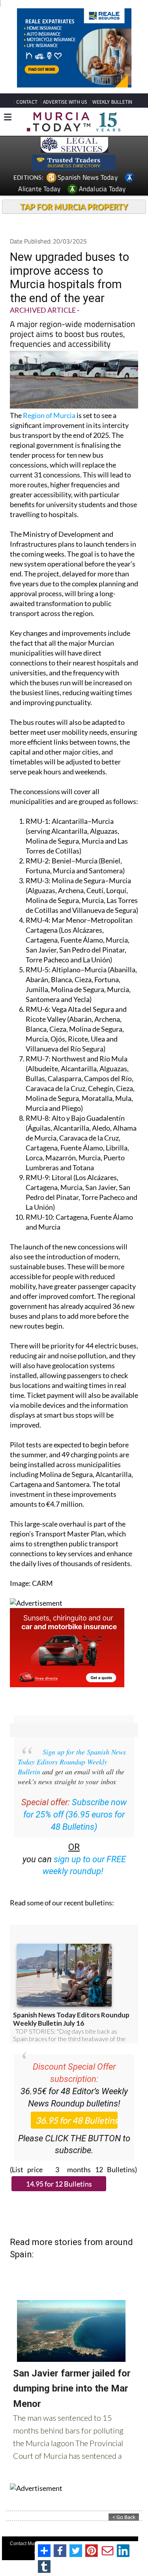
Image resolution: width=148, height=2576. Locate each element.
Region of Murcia (49, 415)
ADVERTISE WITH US (65, 102)
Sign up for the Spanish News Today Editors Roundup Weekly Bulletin (72, 1762)
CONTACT (27, 102)
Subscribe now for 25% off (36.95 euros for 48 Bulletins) (75, 1815)
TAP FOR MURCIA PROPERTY (74, 207)
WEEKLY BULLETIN (112, 102)
